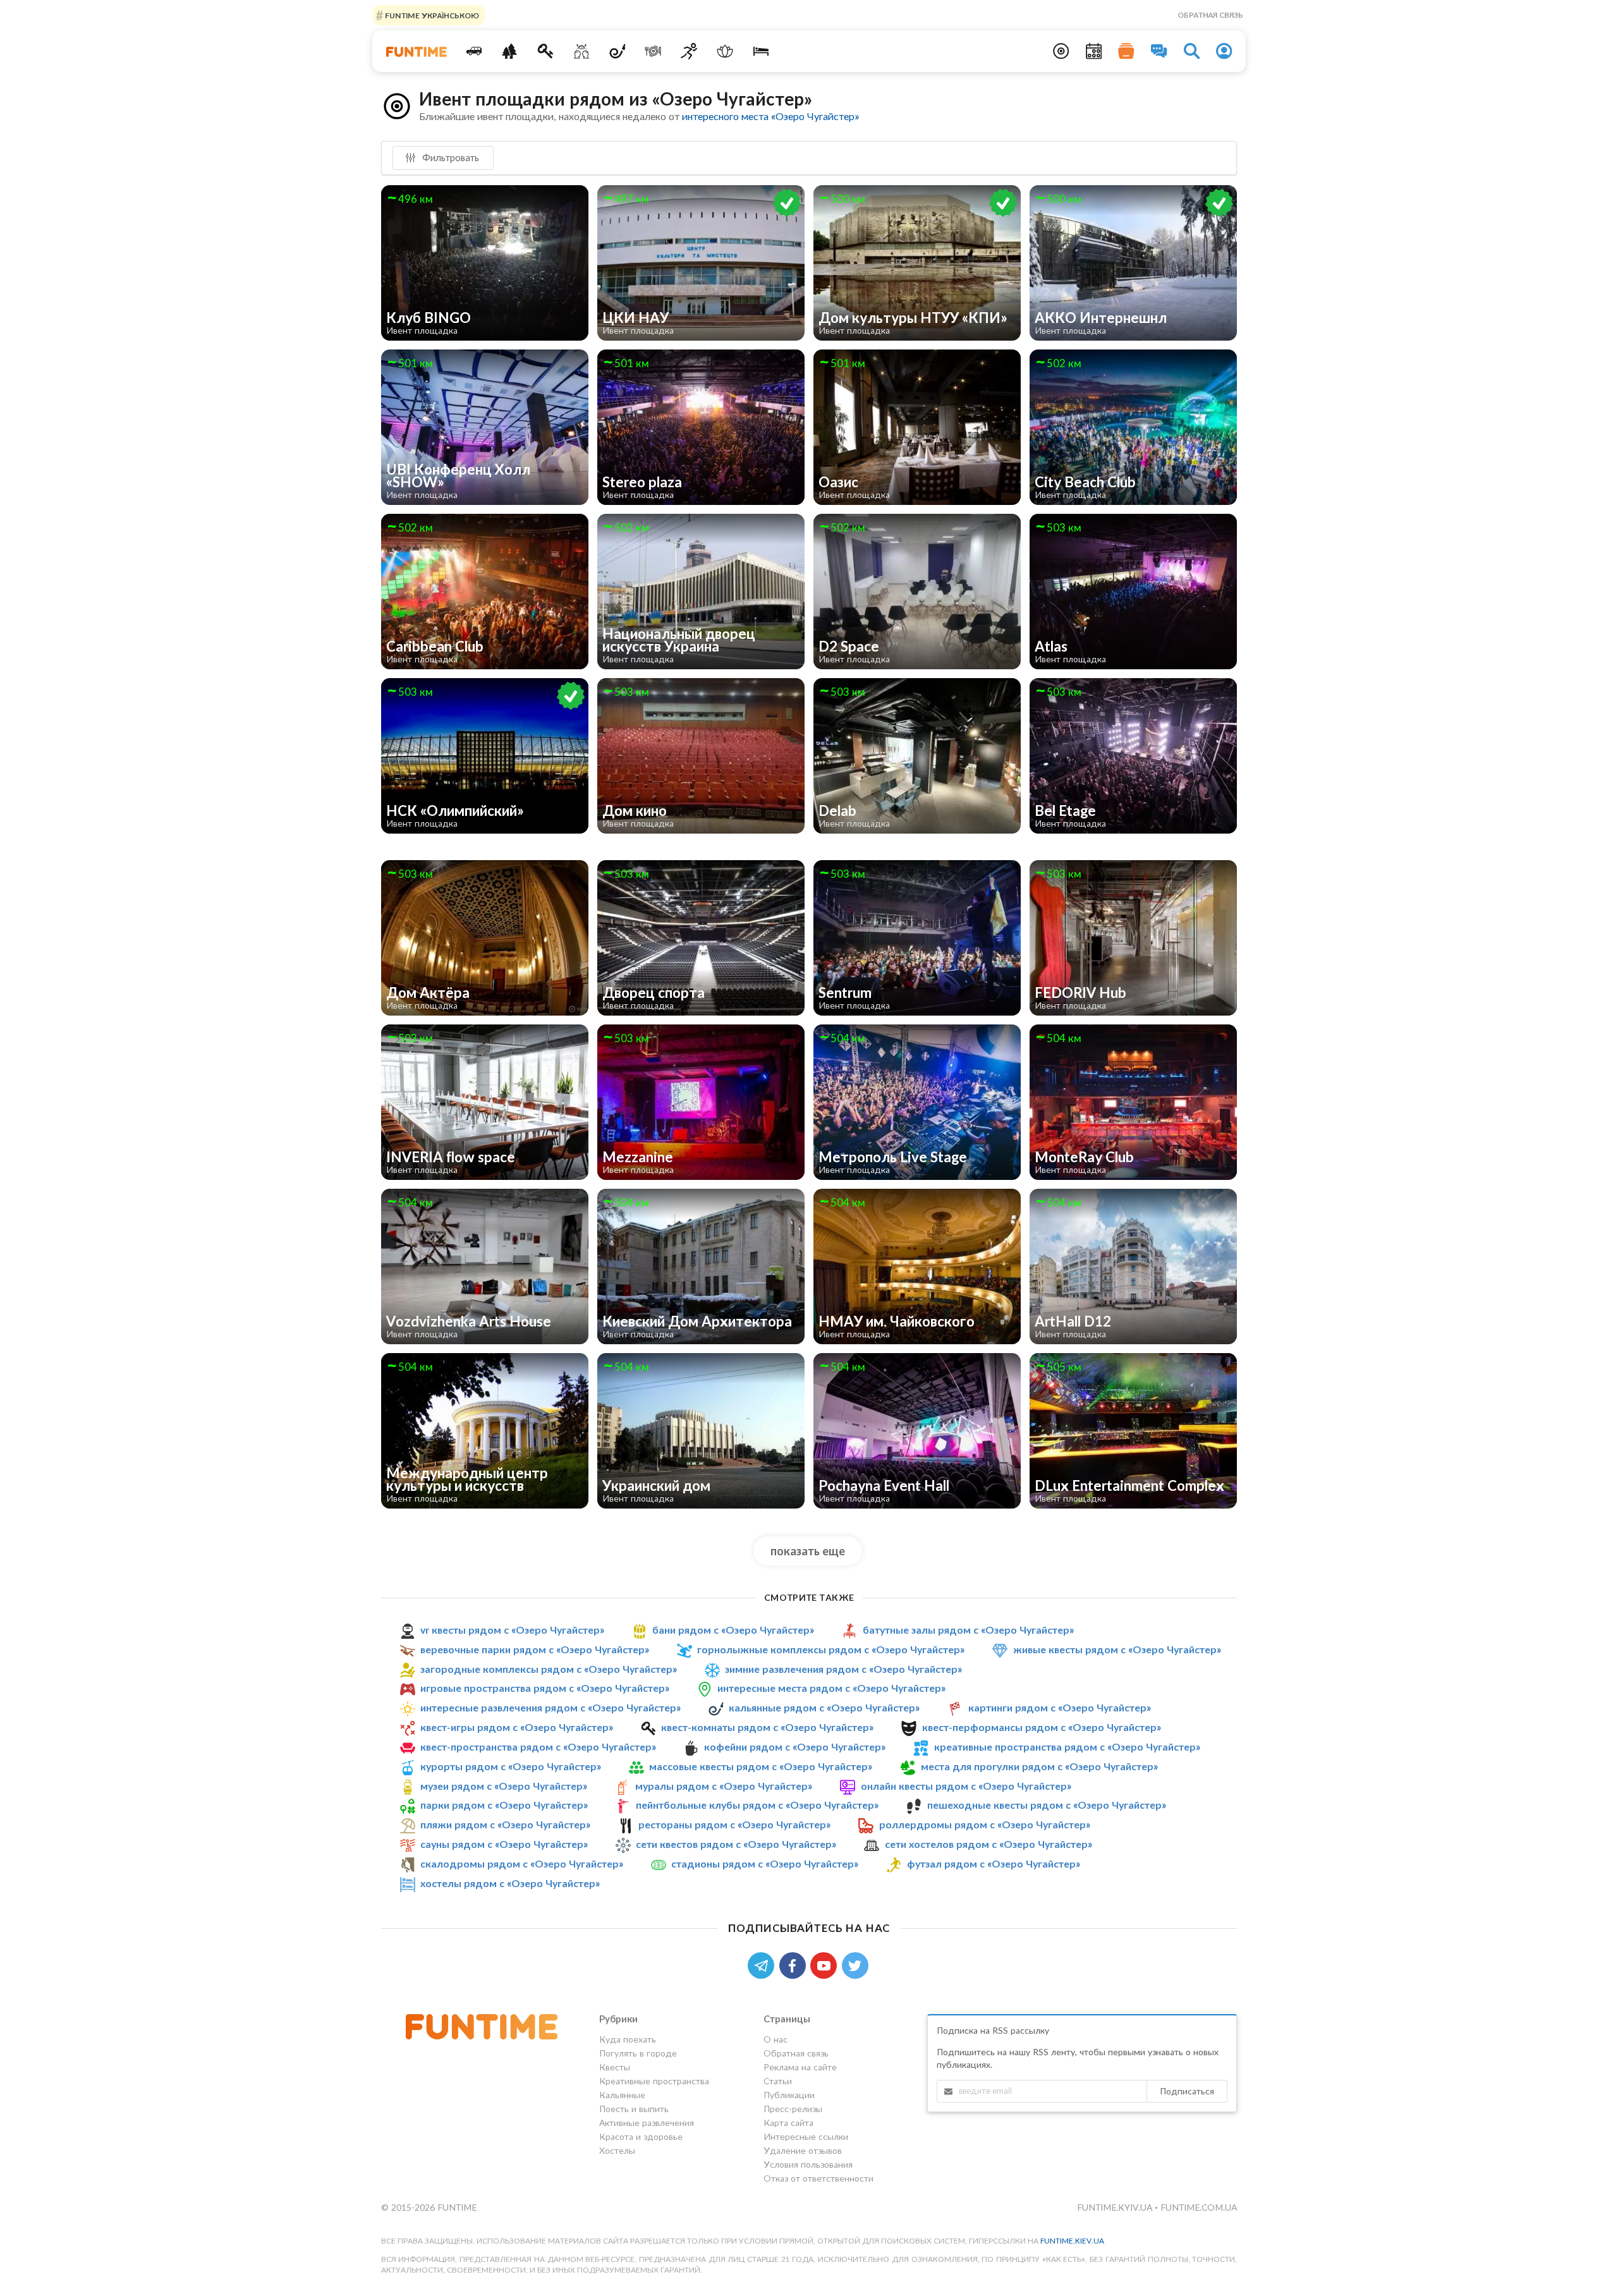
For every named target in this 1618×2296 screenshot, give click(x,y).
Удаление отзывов (803, 2150)
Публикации (789, 2095)
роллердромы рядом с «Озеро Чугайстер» (985, 1824)
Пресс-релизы (793, 2109)
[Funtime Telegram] (763, 1965)
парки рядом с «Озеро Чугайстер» (504, 1805)
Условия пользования (808, 2164)
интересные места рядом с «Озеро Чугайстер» (831, 1688)
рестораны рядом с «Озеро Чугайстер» (734, 1824)
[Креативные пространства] (582, 51)
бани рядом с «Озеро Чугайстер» (733, 1630)
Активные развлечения (647, 2123)
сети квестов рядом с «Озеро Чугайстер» (736, 1844)
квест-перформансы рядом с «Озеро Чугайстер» (1042, 1727)
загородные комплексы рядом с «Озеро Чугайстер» (549, 1669)
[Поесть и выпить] (653, 51)
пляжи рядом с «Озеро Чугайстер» (505, 1824)
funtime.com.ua (1199, 2207)
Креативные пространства (654, 2081)
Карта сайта (788, 2123)
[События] (1094, 51)
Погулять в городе (638, 2053)
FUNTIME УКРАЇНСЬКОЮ (431, 15)
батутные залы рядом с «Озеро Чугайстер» (968, 1630)
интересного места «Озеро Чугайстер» (770, 116)
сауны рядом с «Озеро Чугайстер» (504, 1844)
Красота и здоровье (641, 2136)
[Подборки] (1126, 51)
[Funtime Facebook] (795, 1965)
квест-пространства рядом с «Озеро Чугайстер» (538, 1746)
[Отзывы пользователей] (1159, 51)
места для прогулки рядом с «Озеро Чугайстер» (1039, 1766)
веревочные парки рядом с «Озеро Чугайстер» (535, 1649)
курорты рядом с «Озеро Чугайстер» (511, 1766)
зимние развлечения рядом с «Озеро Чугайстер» (843, 1669)
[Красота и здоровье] (725, 51)
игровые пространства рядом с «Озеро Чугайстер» (545, 1688)
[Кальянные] (617, 51)
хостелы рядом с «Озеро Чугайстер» (510, 1883)
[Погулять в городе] (510, 51)
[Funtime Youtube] (826, 1965)
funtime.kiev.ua (1072, 2241)
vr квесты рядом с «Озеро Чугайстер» (512, 1630)
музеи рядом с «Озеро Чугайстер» (504, 1786)
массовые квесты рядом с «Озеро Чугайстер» (761, 1766)
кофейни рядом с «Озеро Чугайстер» (795, 1746)
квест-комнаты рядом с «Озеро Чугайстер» (767, 1727)
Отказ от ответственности (818, 2178)
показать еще (808, 1551)
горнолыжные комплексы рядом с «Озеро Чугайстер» (831, 1649)
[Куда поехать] (474, 51)
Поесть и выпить (634, 2109)
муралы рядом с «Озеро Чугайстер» (724, 1786)
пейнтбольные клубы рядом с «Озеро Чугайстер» (757, 1805)
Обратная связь (1210, 15)
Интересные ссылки (806, 2136)
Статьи (778, 2081)
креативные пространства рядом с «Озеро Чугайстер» (1067, 1746)
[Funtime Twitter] (856, 1965)
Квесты (615, 2067)
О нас (776, 2039)
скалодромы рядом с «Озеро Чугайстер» (522, 1863)
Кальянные (622, 2095)
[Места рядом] (1061, 51)
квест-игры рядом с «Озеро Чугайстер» (517, 1727)
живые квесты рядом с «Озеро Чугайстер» (1117, 1649)
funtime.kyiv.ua (1116, 2207)
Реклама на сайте (800, 2067)
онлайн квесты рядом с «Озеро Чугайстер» (966, 1786)
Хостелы (617, 2150)
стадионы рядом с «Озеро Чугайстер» (765, 1863)
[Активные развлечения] (689, 51)
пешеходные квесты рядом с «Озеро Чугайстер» (1047, 1805)
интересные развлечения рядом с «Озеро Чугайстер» (550, 1707)
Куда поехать (628, 2039)
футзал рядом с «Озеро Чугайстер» (994, 1863)
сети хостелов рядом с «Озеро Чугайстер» (988, 1844)
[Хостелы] (761, 51)
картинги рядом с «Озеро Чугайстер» (1060, 1707)
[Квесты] (546, 51)
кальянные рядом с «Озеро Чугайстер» (824, 1707)
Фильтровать (449, 157)
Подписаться (1187, 2091)
